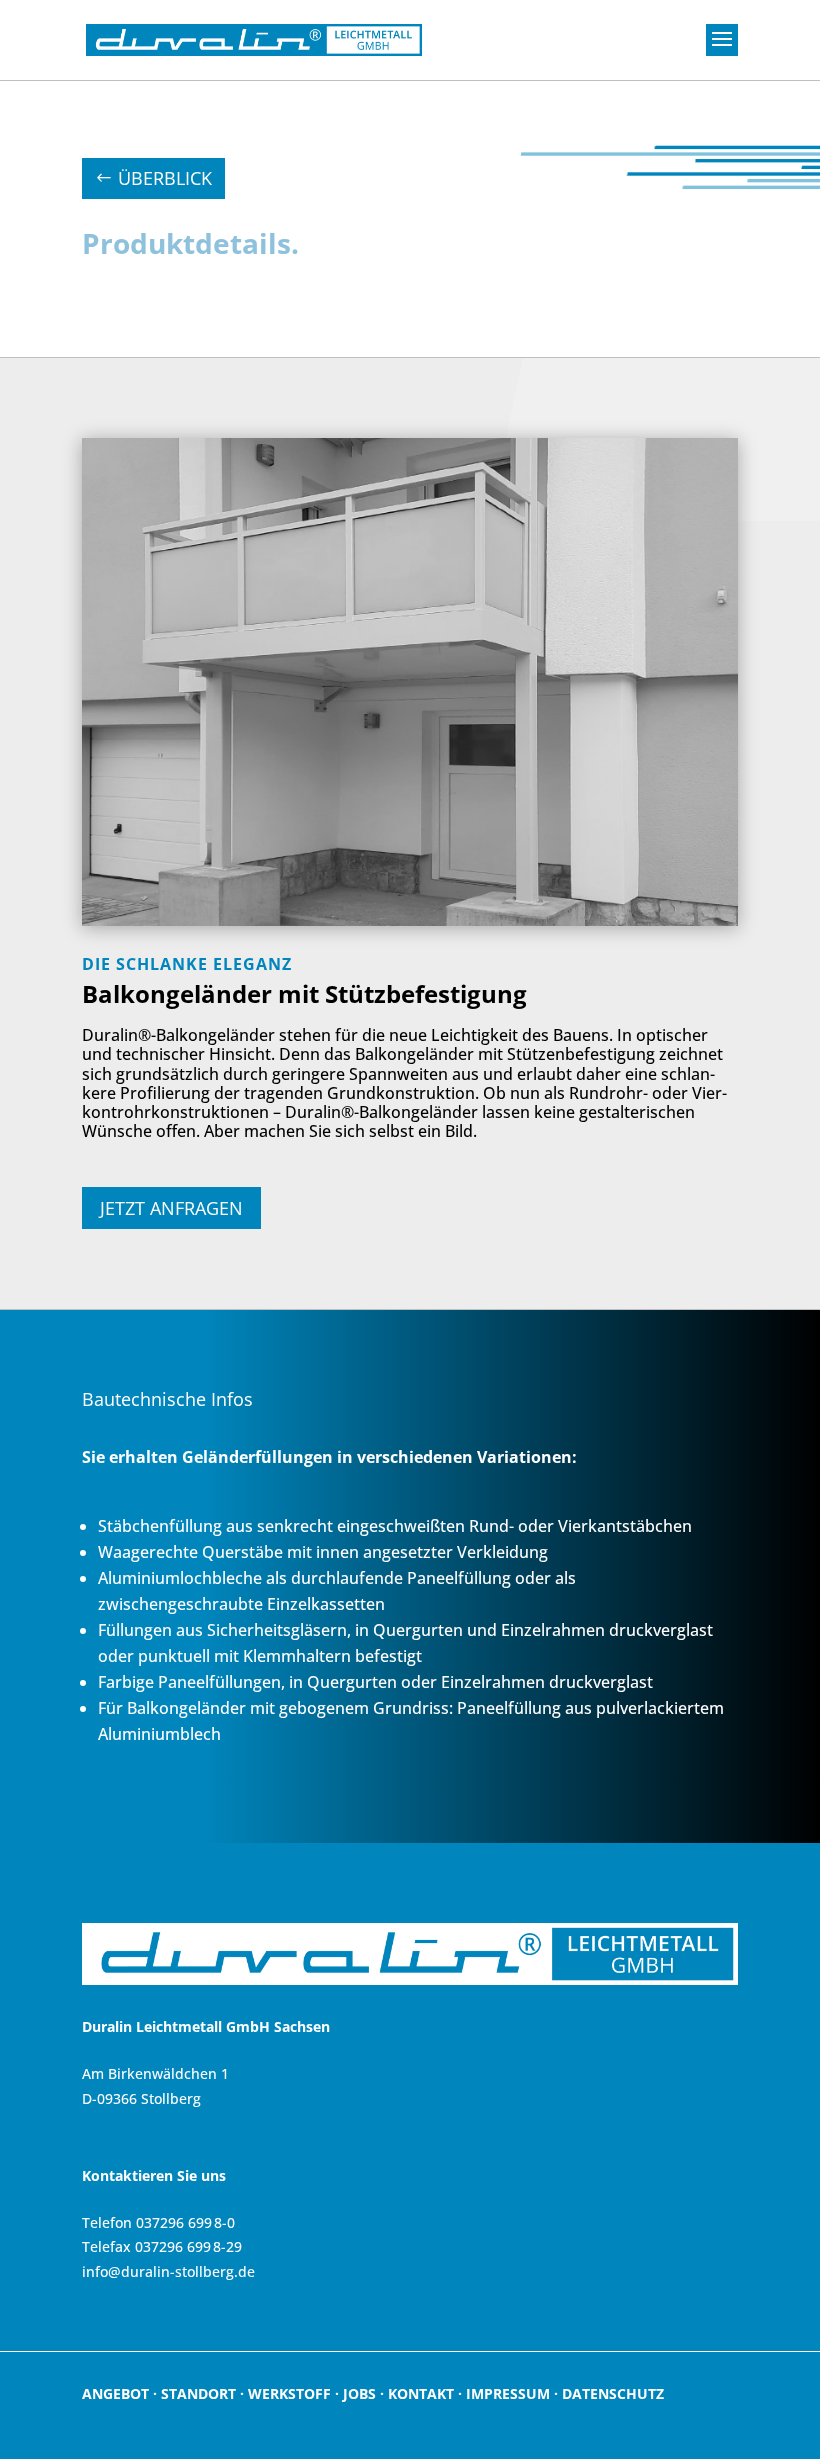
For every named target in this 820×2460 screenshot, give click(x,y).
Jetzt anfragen (171, 1208)
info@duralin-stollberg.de (168, 2271)
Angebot (115, 2393)
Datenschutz (613, 2393)
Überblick (165, 178)
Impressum (508, 2393)
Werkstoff (289, 2393)
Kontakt (421, 2393)
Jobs (359, 2393)
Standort (198, 2393)
